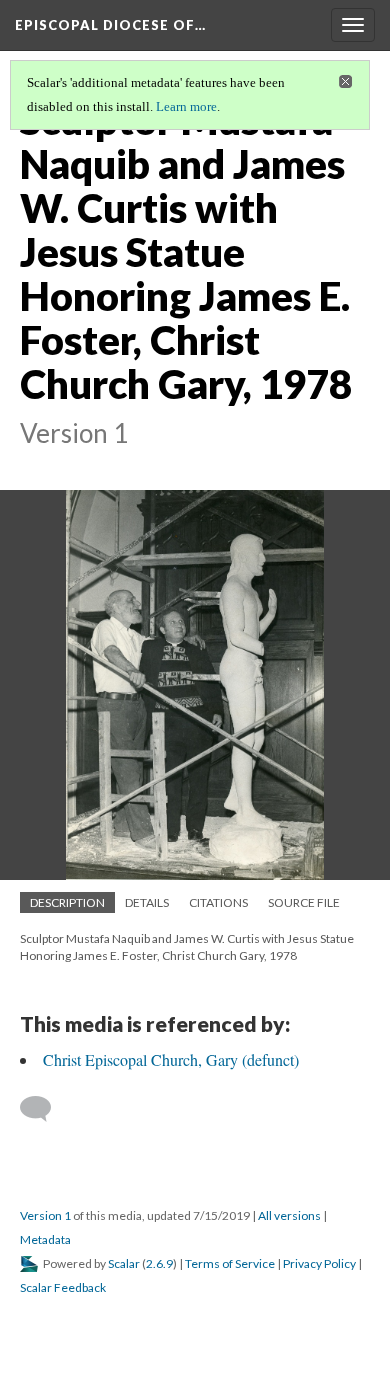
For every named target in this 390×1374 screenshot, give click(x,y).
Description (67, 902)
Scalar (124, 1263)
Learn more (186, 106)
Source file (304, 902)
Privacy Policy (319, 1263)
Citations (218, 902)
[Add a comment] (44, 1109)
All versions (289, 1215)
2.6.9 (159, 1263)
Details (147, 902)
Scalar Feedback (63, 1287)
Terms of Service (230, 1263)
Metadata (45, 1239)
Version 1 (45, 1215)
